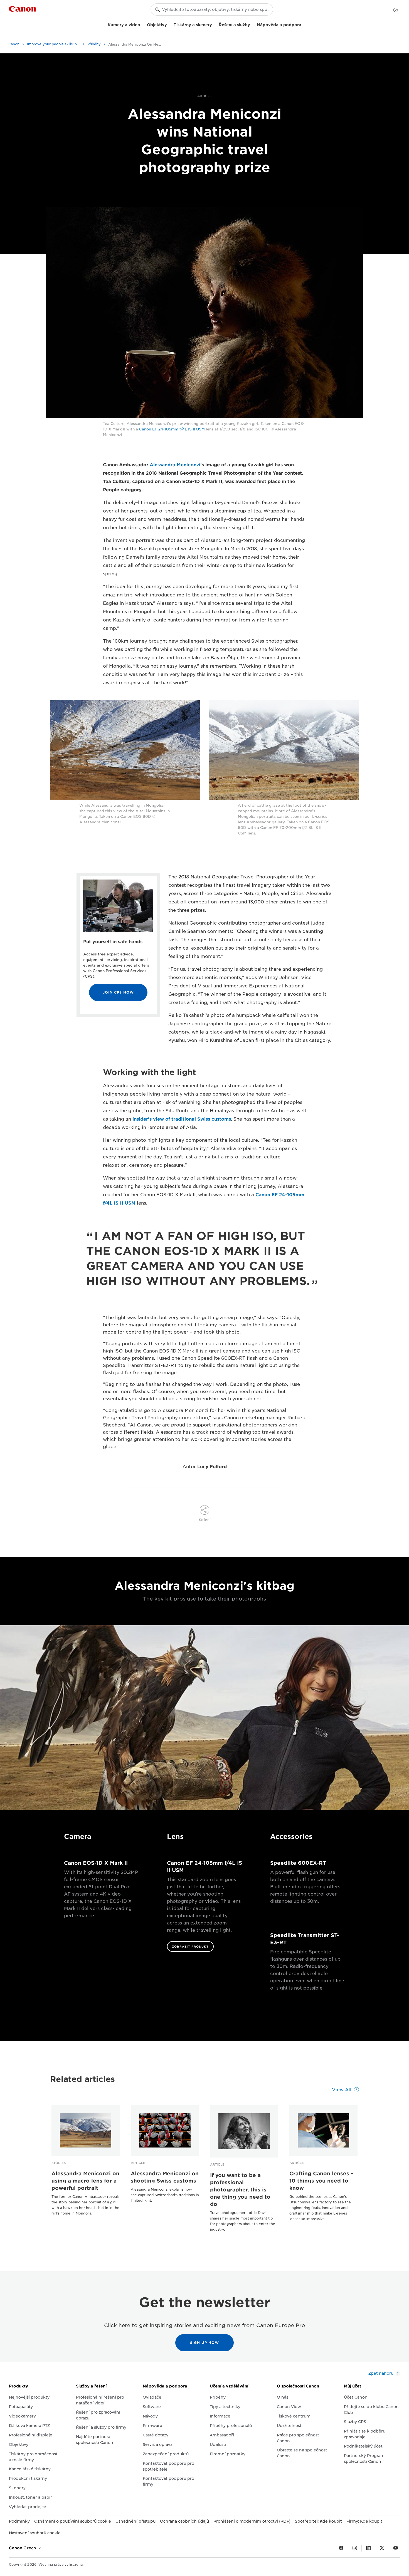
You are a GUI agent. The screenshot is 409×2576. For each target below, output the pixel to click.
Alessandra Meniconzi (175, 465)
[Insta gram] (355, 2548)
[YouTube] (396, 2548)
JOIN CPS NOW (118, 992)
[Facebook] (341, 2548)
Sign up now (204, 2343)
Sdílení (205, 1520)
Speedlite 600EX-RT (298, 1863)
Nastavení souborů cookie (35, 2533)
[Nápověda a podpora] (304, 24)
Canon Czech (23, 2548)
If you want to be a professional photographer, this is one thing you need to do (240, 2190)
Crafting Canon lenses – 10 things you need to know (321, 2181)
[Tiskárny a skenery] (214, 24)
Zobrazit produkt (190, 1946)
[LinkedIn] (368, 2548)
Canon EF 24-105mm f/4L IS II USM (172, 429)
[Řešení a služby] (252, 24)
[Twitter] (382, 2548)
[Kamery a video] (142, 24)
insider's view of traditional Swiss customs (182, 1119)
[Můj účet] (396, 10)
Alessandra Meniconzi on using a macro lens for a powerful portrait (85, 2181)
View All (342, 2090)
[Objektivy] (169, 24)
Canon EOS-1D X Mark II (96, 1863)
